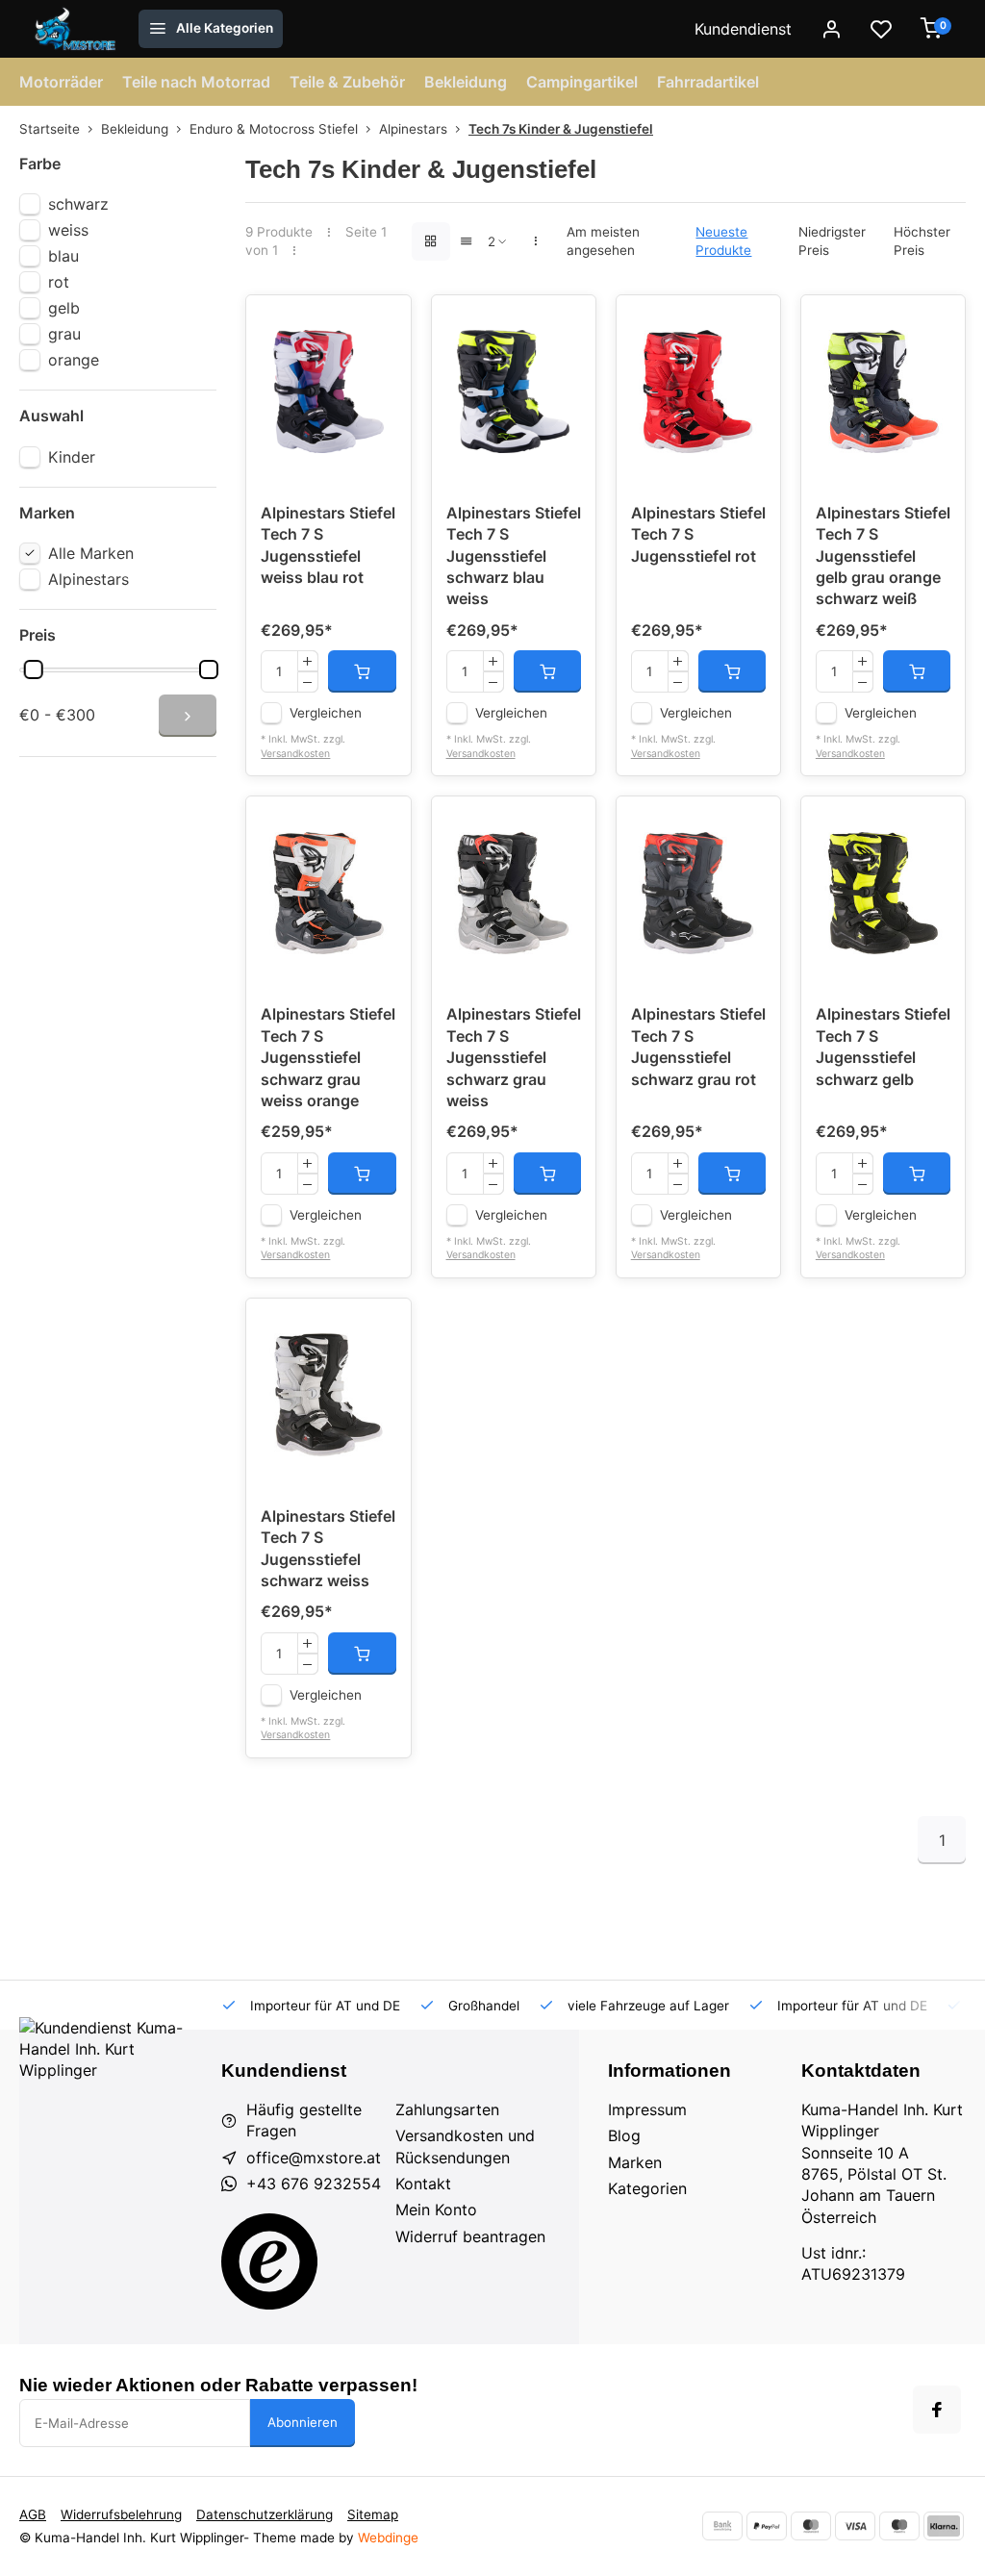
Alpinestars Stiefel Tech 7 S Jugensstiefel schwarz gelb (883, 1046)
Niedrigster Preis (832, 241)
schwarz (78, 204)
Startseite (50, 129)
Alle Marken (91, 553)
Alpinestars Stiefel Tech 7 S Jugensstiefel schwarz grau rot (698, 1046)
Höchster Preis (922, 241)
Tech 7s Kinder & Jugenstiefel (561, 129)
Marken (635, 2162)
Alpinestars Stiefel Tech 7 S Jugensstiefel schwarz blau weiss (514, 556)
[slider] (34, 669)
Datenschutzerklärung (265, 2514)
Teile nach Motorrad (196, 82)
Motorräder (61, 82)
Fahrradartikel (708, 82)
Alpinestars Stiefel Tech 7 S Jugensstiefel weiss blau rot (328, 545)
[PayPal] (767, 2526)
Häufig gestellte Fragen (304, 2120)
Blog (624, 2135)
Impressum (647, 2109)
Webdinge (388, 2538)
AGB (33, 2514)
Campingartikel (582, 82)
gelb (64, 308)
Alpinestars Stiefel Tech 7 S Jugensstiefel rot (698, 534)
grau (64, 334)
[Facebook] (937, 2410)
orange (74, 360)
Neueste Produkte (723, 241)
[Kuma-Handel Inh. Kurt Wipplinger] (76, 29)
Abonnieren (303, 2422)
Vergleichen (326, 713)
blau (63, 256)
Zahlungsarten (447, 2109)
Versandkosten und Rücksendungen (465, 2146)
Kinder (72, 457)
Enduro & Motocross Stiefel (274, 129)
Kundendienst (743, 29)
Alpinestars (413, 129)
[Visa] (855, 2526)
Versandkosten (295, 754)
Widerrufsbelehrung (121, 2514)
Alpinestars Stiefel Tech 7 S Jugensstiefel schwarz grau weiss (514, 1057)
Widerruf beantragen (470, 2236)
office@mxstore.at (314, 2158)
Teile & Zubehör (347, 82)
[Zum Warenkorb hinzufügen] (362, 671)
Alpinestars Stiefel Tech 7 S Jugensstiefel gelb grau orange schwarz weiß (883, 556)
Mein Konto (436, 2210)
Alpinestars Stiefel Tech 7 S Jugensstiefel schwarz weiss (328, 1548)
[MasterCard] (811, 2526)
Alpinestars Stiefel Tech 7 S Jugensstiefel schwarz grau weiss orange (328, 1057)
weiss (68, 230)
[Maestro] (899, 2526)
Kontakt (423, 2184)
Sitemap (373, 2514)
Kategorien (647, 2188)
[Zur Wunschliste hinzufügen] (382, 324)
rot (59, 282)
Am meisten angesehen (603, 241)
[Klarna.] (944, 2526)
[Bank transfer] (722, 2526)
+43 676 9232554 (314, 2184)
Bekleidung (466, 82)
